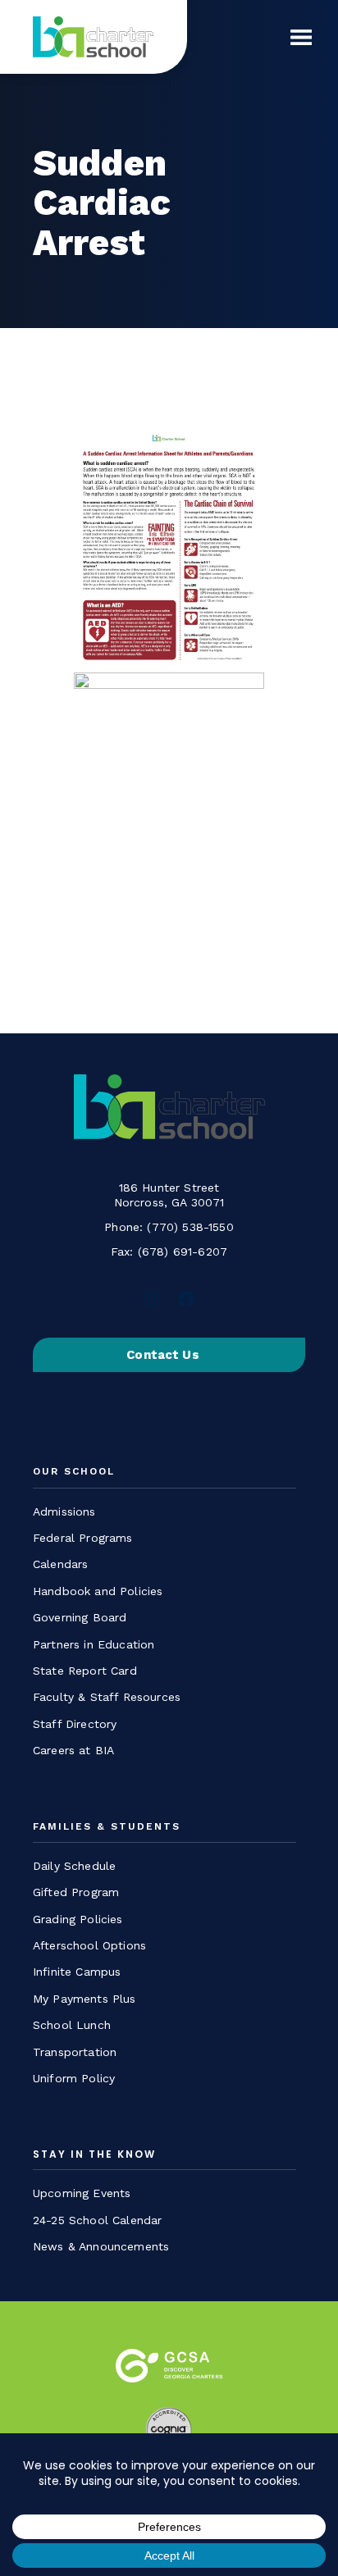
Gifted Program (76, 1892)
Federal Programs (83, 1538)
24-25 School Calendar (97, 2220)
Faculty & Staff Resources (107, 1697)
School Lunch (72, 2025)
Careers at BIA (73, 1750)
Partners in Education (94, 1644)
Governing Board (80, 1617)
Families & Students (107, 1827)
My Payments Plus (84, 1999)
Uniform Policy (74, 2078)
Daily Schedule (74, 1866)
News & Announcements (101, 2246)
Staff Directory (75, 1724)
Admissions (64, 1511)
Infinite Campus (77, 1972)
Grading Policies (78, 1919)
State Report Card (85, 1671)
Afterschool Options (89, 1945)
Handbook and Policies (98, 1591)
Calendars (60, 1564)
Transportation (75, 2052)
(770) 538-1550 (190, 1227)
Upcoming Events (82, 2193)
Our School (74, 1472)
